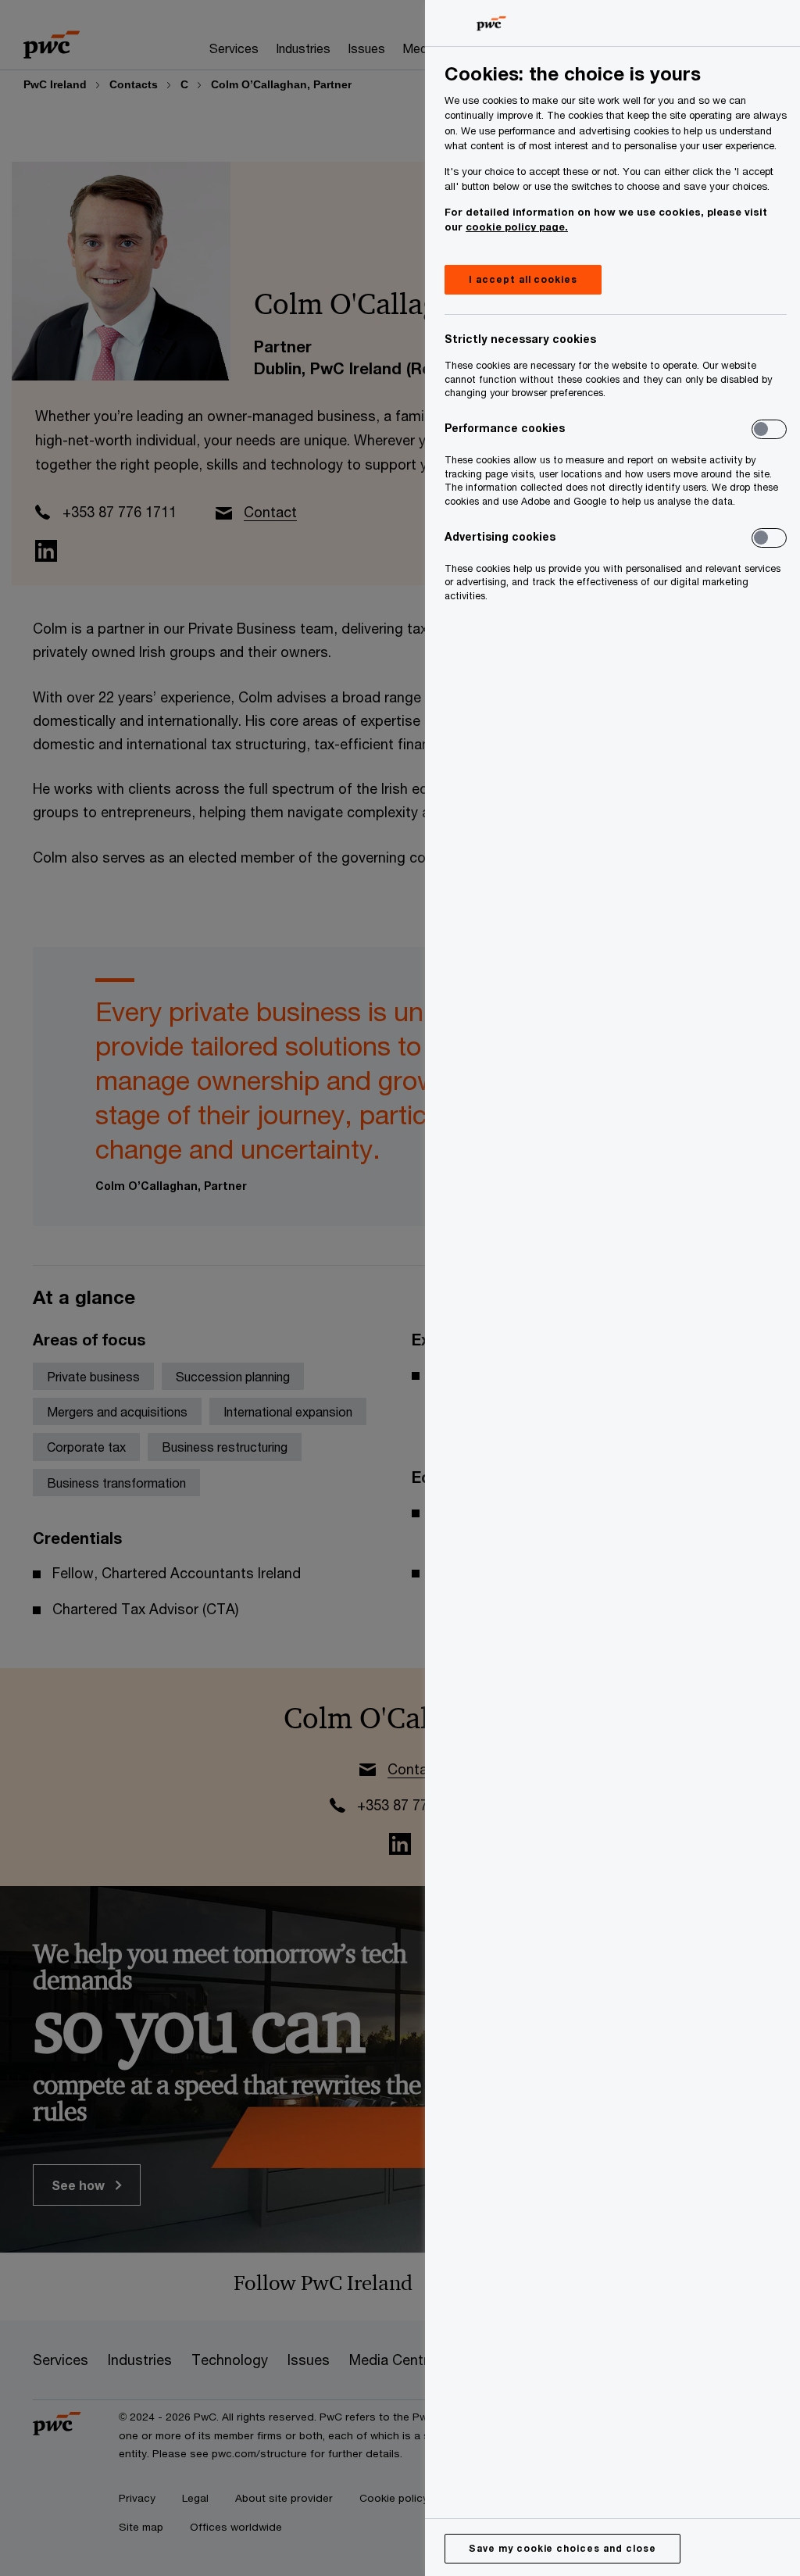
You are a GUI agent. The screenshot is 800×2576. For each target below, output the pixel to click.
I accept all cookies (523, 279)
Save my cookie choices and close (562, 2548)
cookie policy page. (517, 227)
